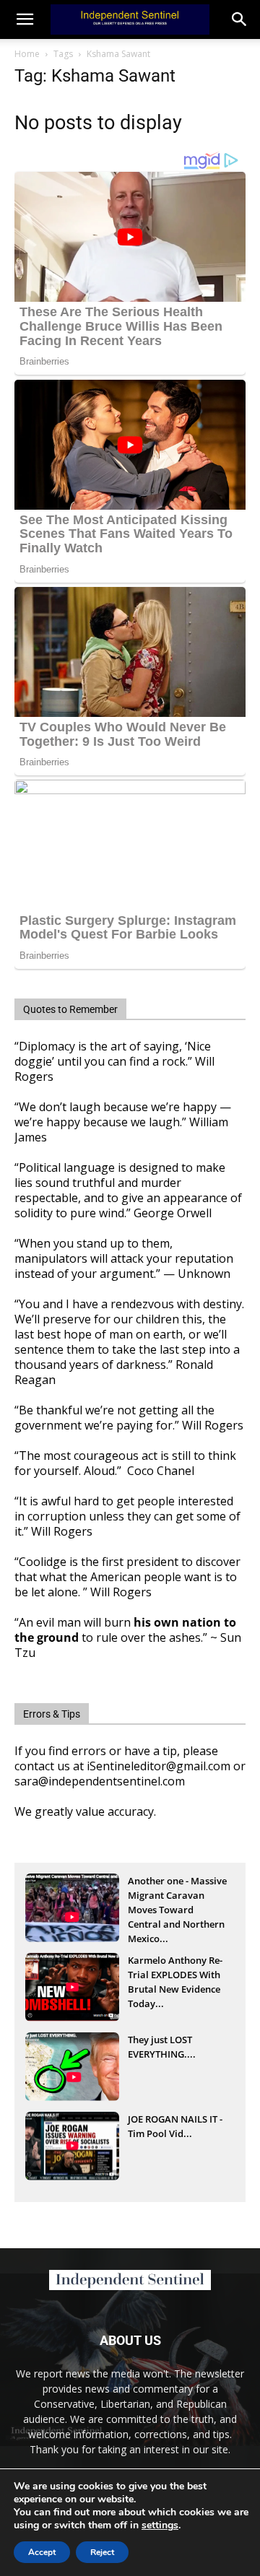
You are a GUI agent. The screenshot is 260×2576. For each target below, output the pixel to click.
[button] (240, 19)
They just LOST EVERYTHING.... (162, 2047)
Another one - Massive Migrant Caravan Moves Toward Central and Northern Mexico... (177, 1897)
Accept (42, 2552)
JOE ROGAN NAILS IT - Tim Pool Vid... (175, 2126)
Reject (102, 2552)
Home (27, 54)
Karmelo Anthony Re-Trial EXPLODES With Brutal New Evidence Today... (175, 1976)
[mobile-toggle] (25, 19)
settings (160, 2525)
